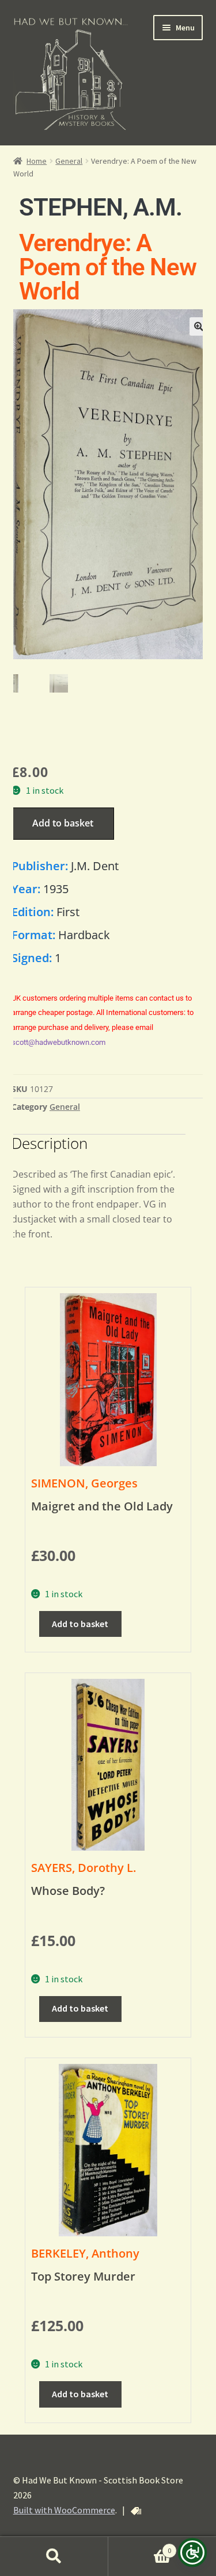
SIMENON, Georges (84, 1483)
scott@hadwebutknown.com (58, 1042)
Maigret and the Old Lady (102, 1506)
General (69, 161)
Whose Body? (68, 1891)
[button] (199, 326)
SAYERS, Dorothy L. (84, 1868)
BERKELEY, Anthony (85, 2253)
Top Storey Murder (83, 2276)
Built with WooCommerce (64, 2510)
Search (54, 2556)
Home (37, 161)
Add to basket (63, 823)
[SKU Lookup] (136, 2511)
